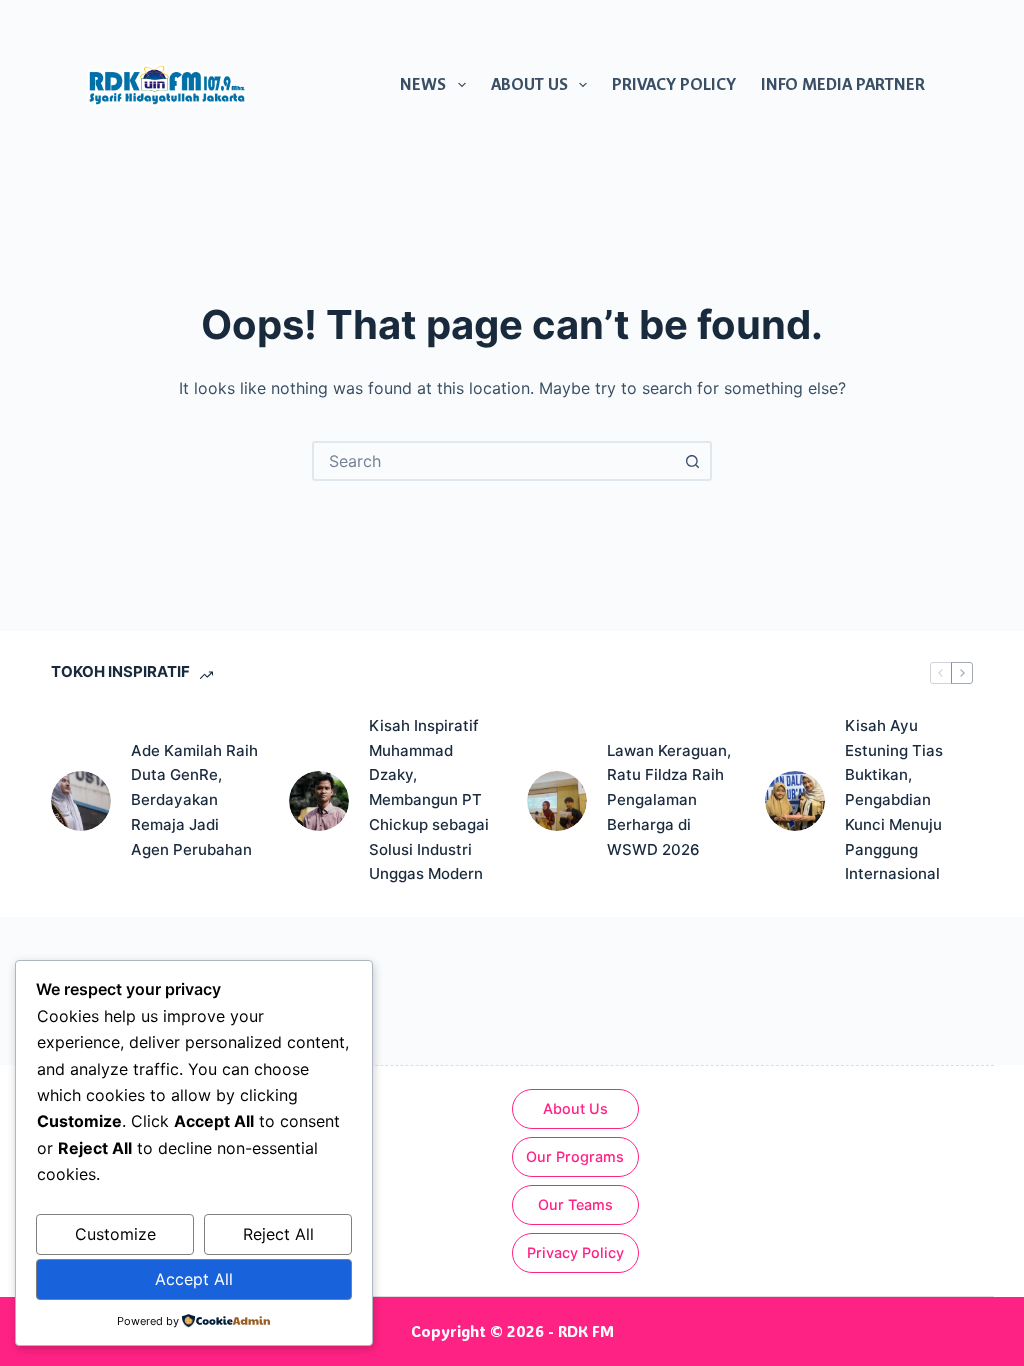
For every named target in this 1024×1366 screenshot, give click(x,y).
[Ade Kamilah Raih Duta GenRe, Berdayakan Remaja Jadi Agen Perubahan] (81, 801)
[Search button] (692, 461)
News (423, 84)
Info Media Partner (843, 84)
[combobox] (494, 461)
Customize (115, 1234)
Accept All (194, 1279)
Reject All (278, 1234)
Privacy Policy (674, 84)
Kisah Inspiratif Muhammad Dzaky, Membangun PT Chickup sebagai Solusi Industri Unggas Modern (429, 800)
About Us (529, 84)
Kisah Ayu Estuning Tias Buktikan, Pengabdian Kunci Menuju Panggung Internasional (894, 800)
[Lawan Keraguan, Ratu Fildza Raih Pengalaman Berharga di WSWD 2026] (557, 801)
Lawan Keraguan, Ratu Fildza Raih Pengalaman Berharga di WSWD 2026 (669, 800)
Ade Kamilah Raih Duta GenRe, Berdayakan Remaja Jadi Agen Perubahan (194, 800)
